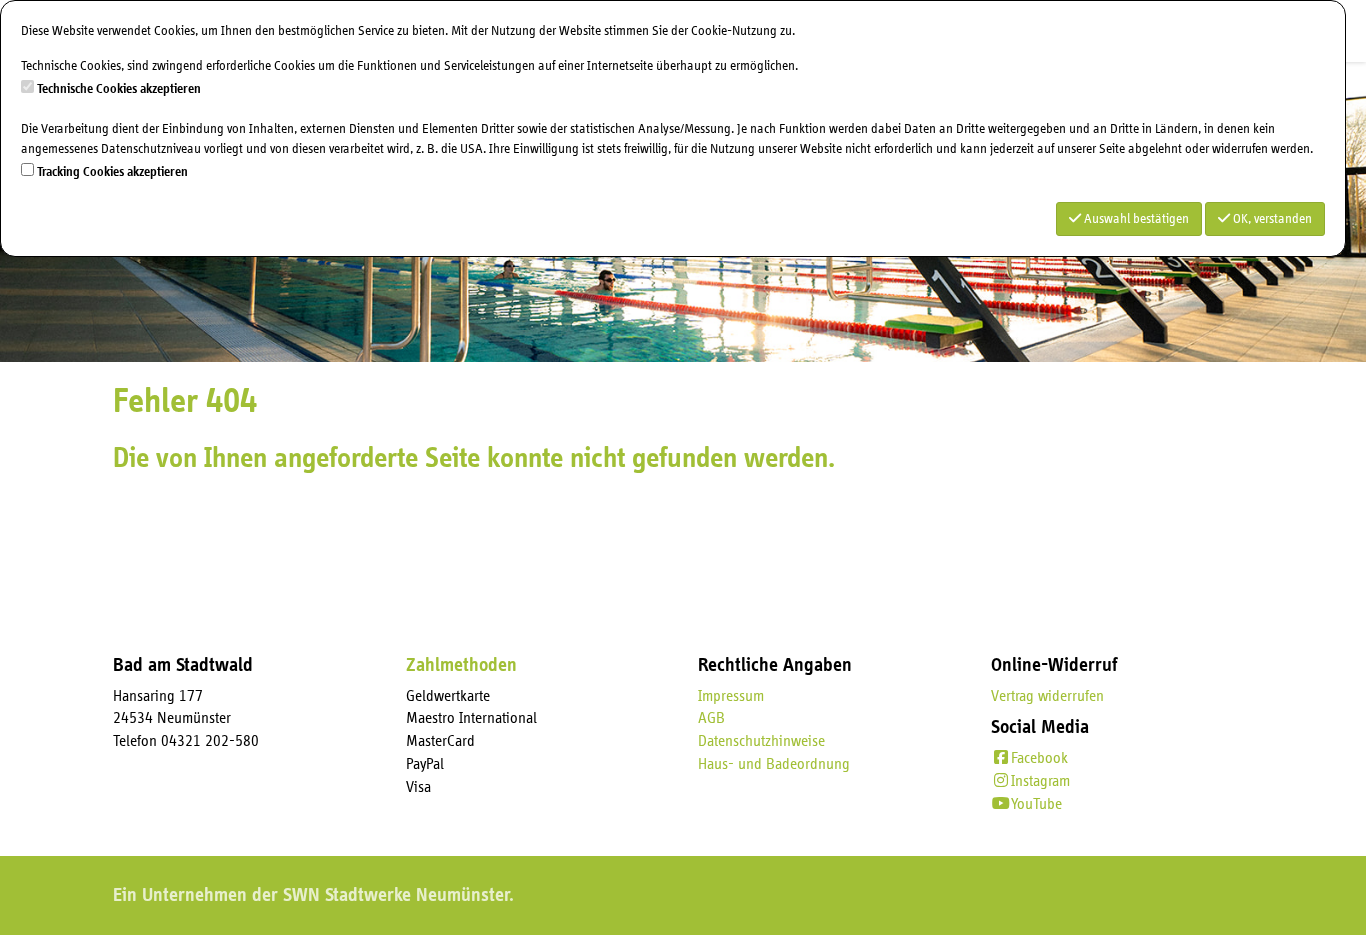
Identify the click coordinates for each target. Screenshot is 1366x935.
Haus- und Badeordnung (774, 764)
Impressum (731, 696)
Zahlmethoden (461, 665)
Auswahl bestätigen (1135, 219)
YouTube (1036, 804)
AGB (711, 718)
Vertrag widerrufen (1047, 696)
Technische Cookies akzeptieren (119, 89)
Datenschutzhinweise (761, 741)
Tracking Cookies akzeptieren (112, 172)
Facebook (1039, 758)
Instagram (1040, 781)
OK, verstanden (1271, 219)
